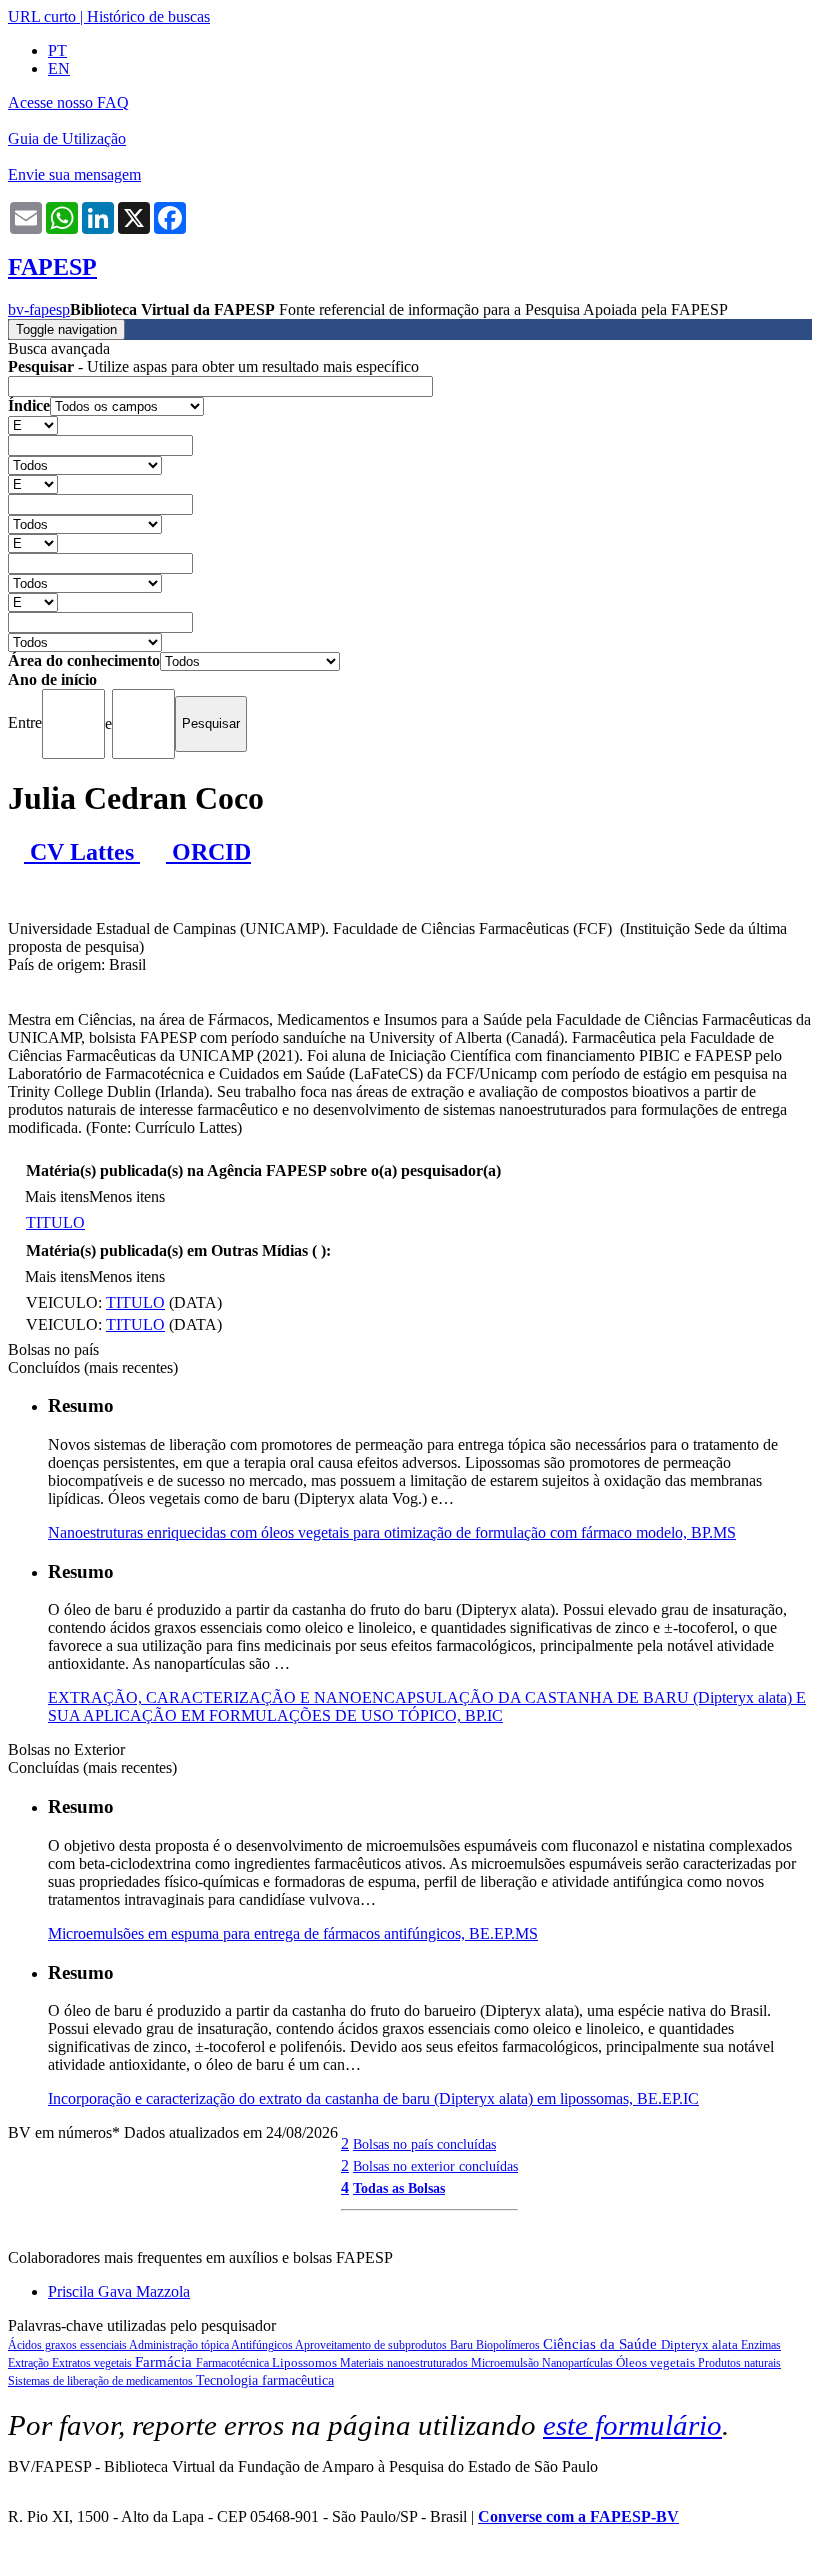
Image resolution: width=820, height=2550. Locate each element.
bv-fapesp (39, 309)
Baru (463, 2345)
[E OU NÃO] (33, 424)
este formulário (632, 2425)
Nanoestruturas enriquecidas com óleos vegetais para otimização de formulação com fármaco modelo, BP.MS (392, 1532)
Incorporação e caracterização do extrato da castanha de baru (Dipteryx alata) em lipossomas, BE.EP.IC (373, 2098)
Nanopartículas (579, 2363)
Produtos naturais (739, 2363)
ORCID (208, 852)
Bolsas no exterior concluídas (435, 2166)
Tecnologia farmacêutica (265, 2380)
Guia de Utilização (67, 138)
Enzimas (761, 2345)
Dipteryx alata (701, 2344)
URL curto (42, 16)
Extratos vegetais (93, 2363)
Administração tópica (180, 2345)
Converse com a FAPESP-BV (578, 2516)
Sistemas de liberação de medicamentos (102, 2381)
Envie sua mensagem (74, 174)
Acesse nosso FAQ (68, 102)
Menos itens (127, 1196)
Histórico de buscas (148, 16)
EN (59, 68)
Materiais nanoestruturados (405, 2363)
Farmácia (165, 2362)
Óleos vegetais (657, 2362)
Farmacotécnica (234, 2363)
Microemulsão (506, 2363)
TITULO (55, 1222)
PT (57, 50)
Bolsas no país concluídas (424, 2144)
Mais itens (57, 1196)
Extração (30, 2363)
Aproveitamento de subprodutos (372, 2345)
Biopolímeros (509, 2345)
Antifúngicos (263, 2345)
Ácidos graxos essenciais (68, 2345)
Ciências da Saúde (602, 2344)
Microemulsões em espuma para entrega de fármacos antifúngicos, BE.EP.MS (293, 1933)
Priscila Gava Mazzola (119, 2291)
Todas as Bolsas (399, 2188)
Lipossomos (306, 2362)
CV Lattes (82, 852)
